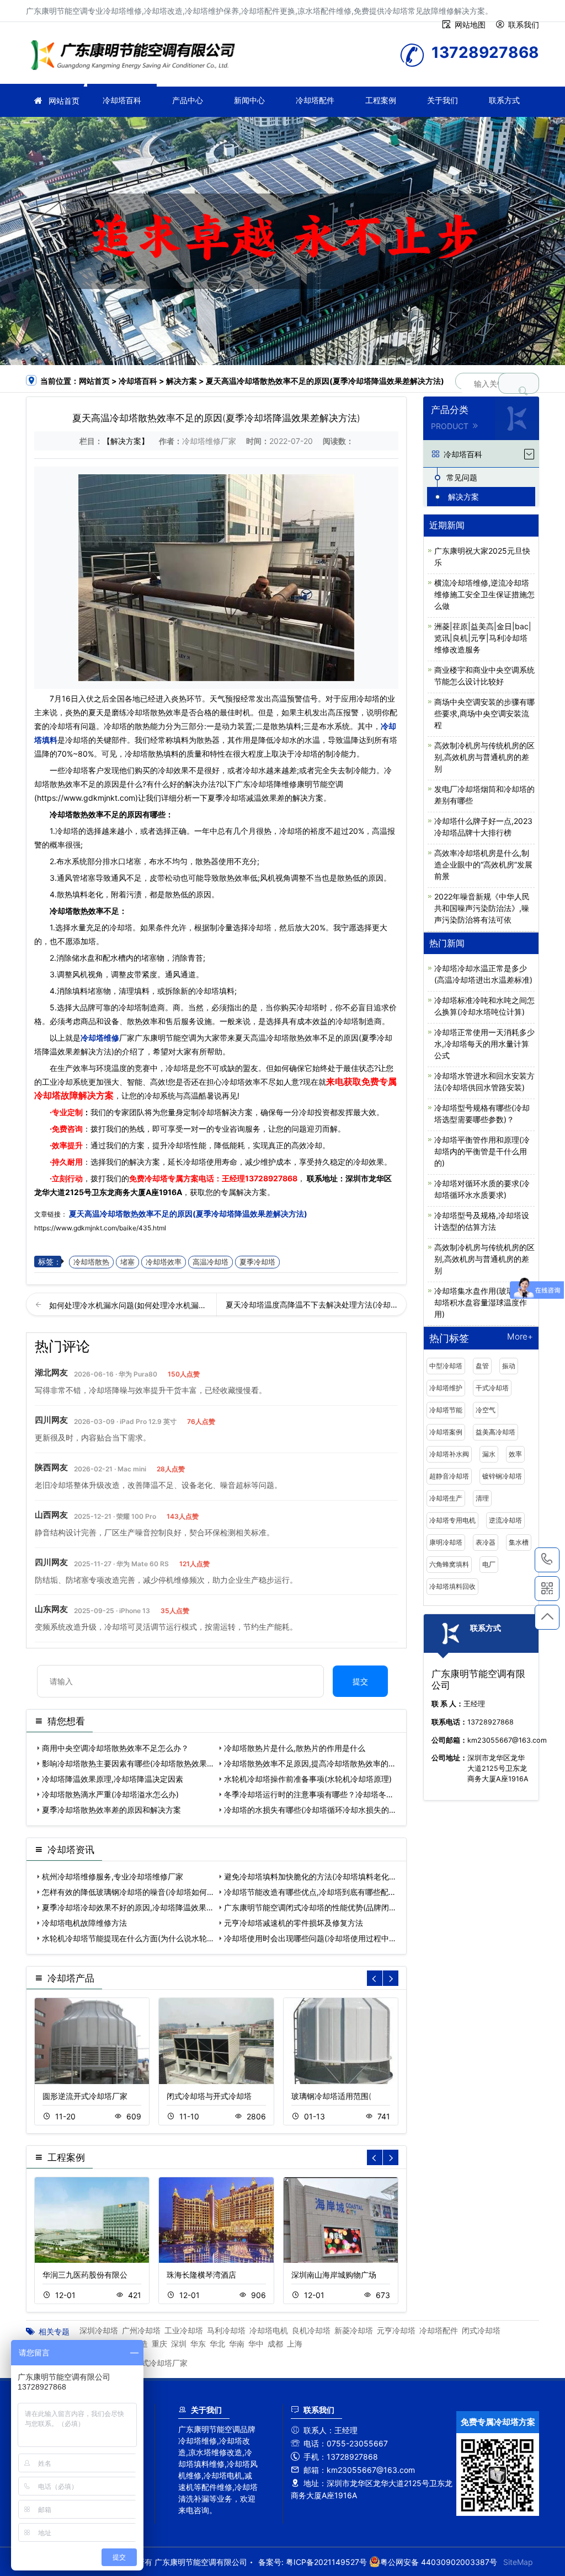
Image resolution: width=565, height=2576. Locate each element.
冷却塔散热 (91, 1262)
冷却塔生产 (446, 1498)
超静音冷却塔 (449, 1476)
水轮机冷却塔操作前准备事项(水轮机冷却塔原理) (308, 1779)
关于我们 (443, 100)
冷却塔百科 (122, 100)
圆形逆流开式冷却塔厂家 (85, 2096)
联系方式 (504, 100)
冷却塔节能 (446, 1410)
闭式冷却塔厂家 (161, 2363)
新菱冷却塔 (354, 2330)
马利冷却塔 (226, 2330)
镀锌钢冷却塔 (502, 1476)
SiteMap (518, 2562)
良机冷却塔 (311, 2330)
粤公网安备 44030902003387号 (439, 2562)
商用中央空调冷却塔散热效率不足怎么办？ (115, 1748)
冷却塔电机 (269, 2330)
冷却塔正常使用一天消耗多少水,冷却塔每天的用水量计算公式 (484, 1044)
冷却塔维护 (446, 1388)
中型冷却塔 (446, 1366)
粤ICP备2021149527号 (326, 2562)
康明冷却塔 (446, 1542)
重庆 (159, 2344)
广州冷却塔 (141, 2330)
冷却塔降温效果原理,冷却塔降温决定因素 (113, 1779)
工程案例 (381, 100)
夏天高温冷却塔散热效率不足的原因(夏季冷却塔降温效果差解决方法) (187, 1214)
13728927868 (271, 1178)
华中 (256, 2344)
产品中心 (188, 100)
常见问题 (462, 477)
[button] (391, 1978)
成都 (275, 2344)
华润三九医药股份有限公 (85, 2275)
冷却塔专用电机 (452, 1520)
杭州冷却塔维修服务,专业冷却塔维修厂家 (113, 1876)
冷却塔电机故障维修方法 (84, 1923)
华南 (237, 2344)
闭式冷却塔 (481, 2330)
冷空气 (486, 1410)
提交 (360, 1681)
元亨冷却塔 (396, 2330)
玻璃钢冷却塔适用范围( (331, 2096)
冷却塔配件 (315, 100)
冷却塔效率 (164, 1262)
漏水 (489, 1454)
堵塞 (127, 1262)
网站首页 (64, 101)
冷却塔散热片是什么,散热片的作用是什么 (295, 1748)
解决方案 (182, 381)
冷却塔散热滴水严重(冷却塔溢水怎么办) (110, 1794)
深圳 (179, 2344)
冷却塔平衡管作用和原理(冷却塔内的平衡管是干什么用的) (482, 1151)
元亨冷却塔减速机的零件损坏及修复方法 (294, 1923)
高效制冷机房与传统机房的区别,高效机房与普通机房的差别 (484, 757)
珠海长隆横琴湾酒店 (201, 2275)
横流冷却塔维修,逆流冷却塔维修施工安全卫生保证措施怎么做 (484, 594)
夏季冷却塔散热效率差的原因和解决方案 (111, 1810)
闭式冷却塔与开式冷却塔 (209, 2096)
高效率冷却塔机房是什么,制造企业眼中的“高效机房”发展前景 (483, 864)
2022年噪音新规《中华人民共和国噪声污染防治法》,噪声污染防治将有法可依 (482, 908)
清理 (482, 1498)
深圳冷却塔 (99, 2330)
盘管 (482, 1366)
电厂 (489, 1564)
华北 (217, 2344)
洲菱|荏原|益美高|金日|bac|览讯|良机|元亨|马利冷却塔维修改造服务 (483, 638)
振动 (509, 1366)
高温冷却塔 (210, 1262)
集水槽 (519, 1542)
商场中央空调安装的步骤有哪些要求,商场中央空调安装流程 (484, 713)
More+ (520, 1337)
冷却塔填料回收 (452, 1586)
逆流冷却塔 (505, 1520)
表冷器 (486, 1542)
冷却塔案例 (446, 1432)
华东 (198, 2344)
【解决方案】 (126, 441)
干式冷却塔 (492, 1388)
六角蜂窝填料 (449, 1564)
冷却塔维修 (136, 57)
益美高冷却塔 (495, 1432)
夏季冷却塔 (257, 1262)
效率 (515, 1454)
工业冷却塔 (184, 2330)
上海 (295, 2344)
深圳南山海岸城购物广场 (334, 2275)
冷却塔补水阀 (449, 1454)
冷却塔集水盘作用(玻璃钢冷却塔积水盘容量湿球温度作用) (482, 1302)
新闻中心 (249, 100)
